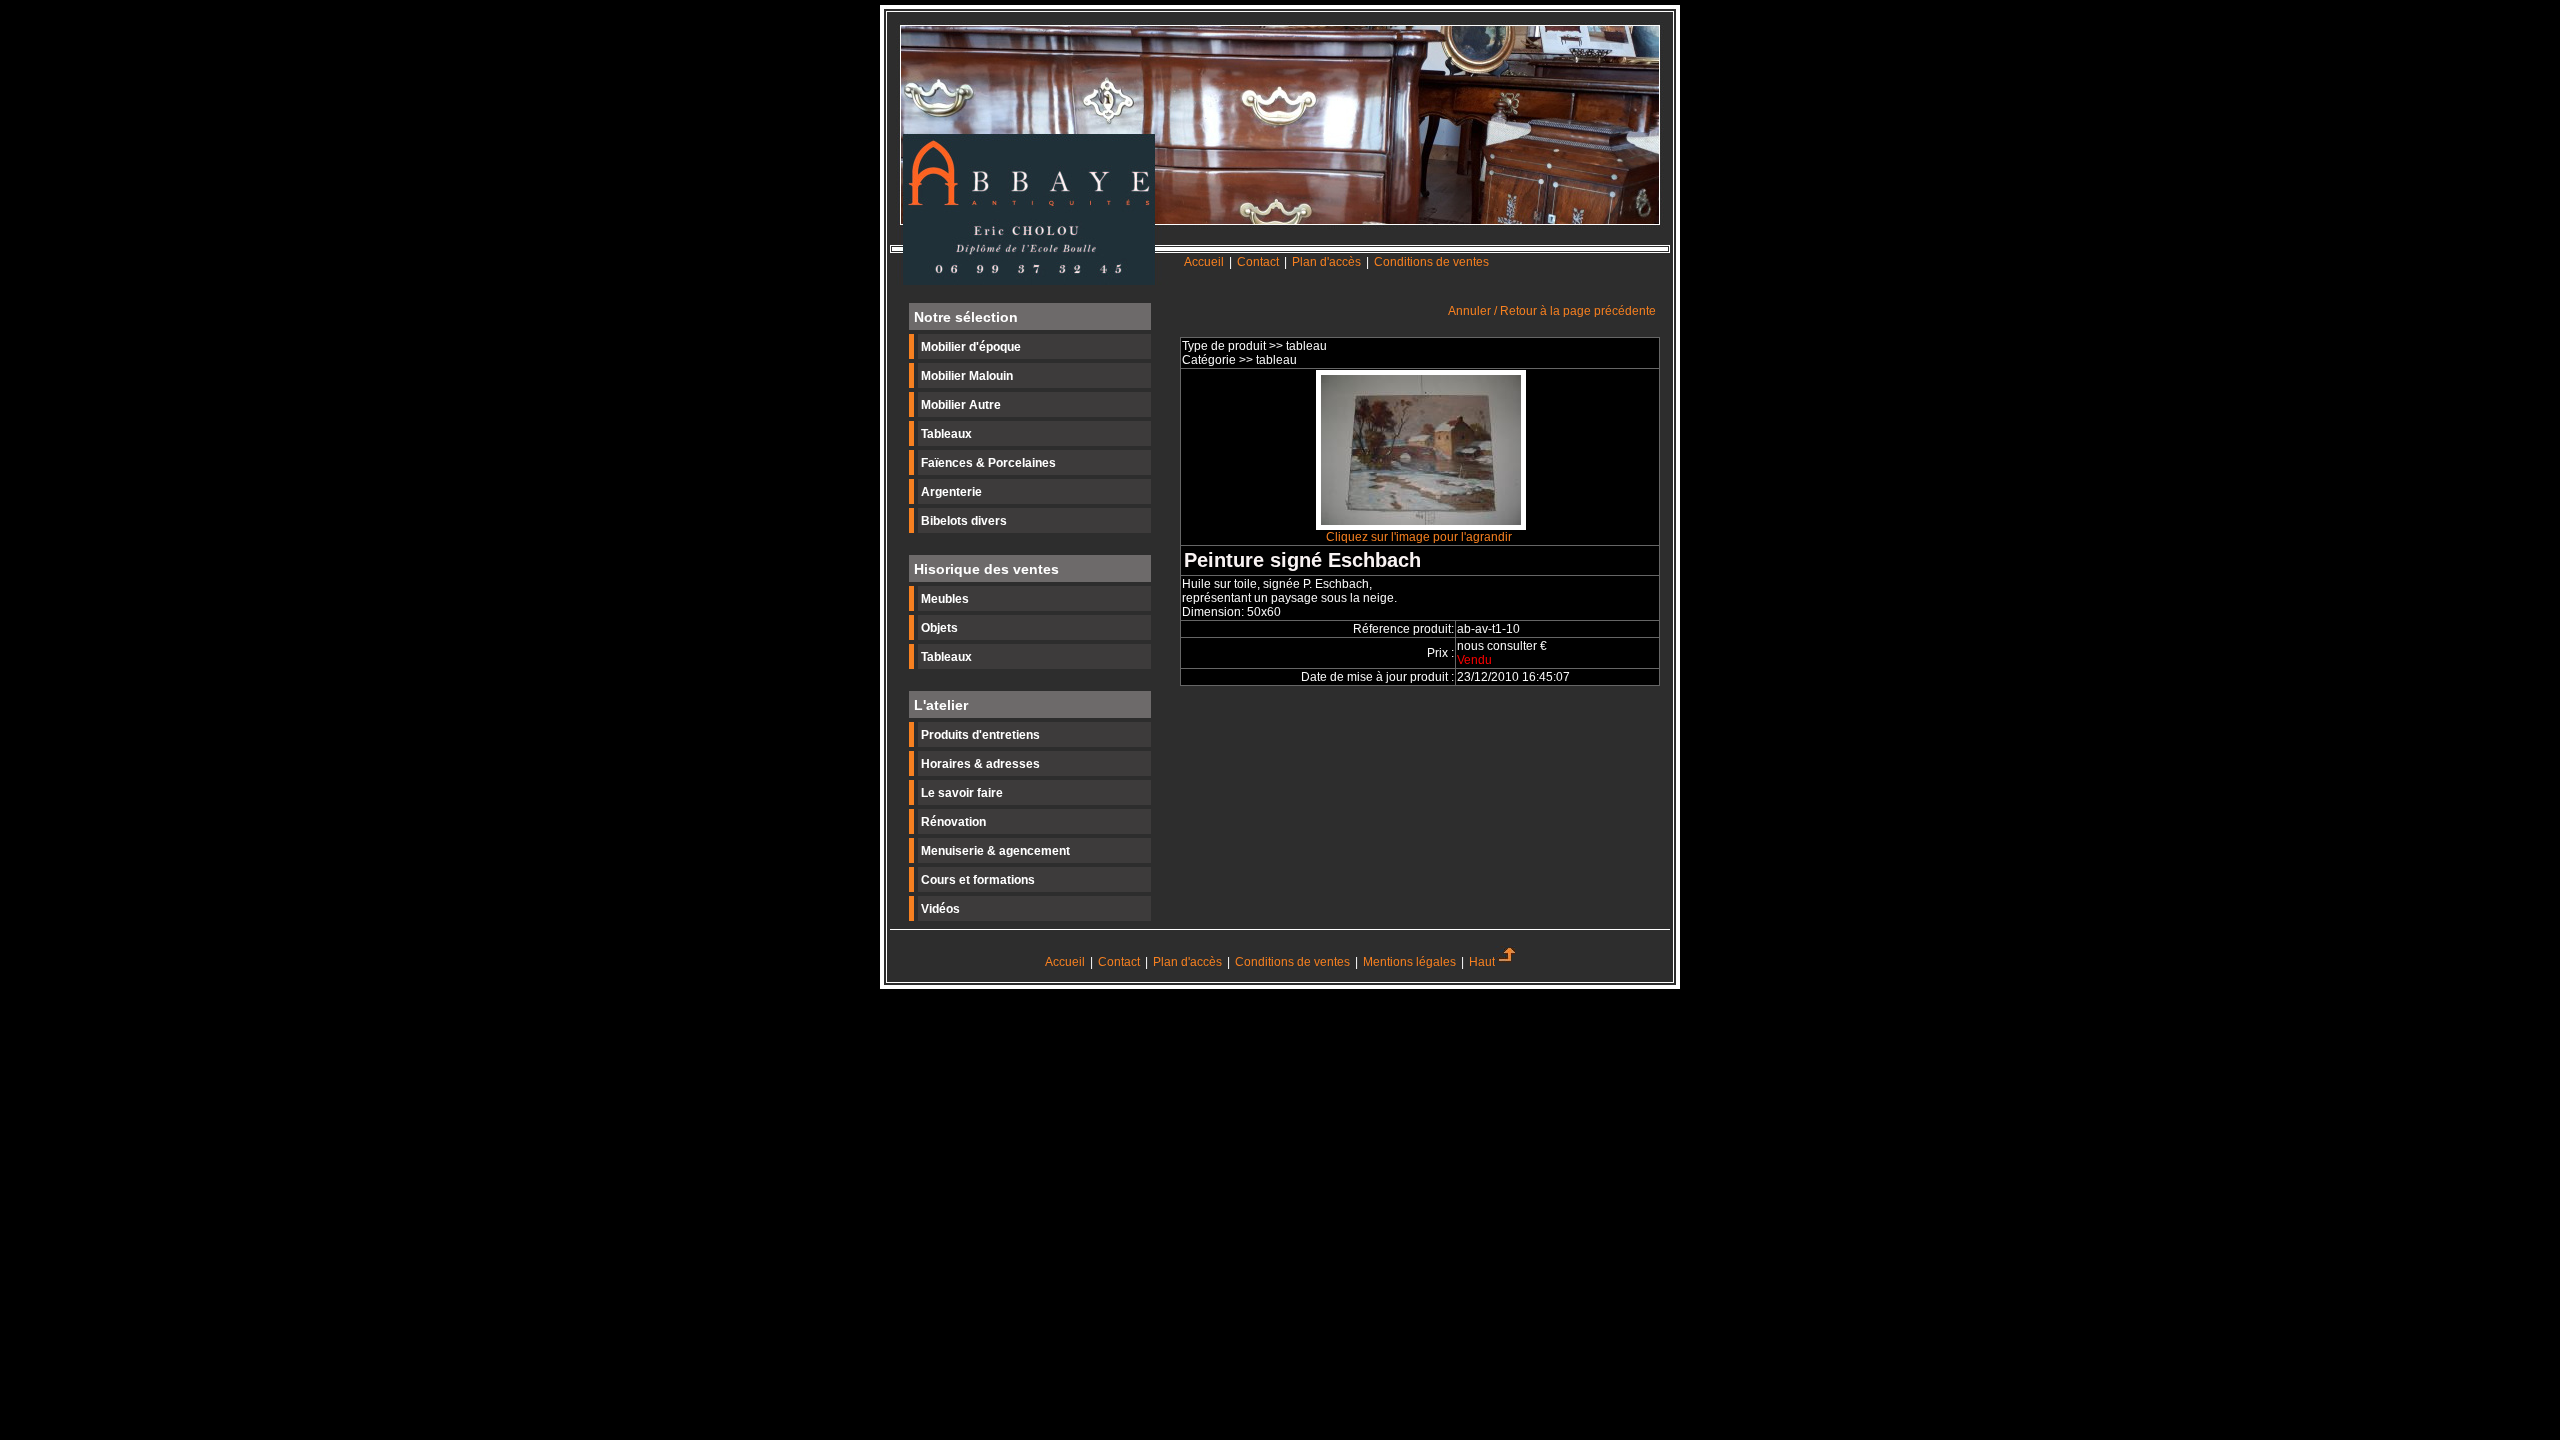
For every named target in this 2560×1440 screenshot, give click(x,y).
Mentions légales (1409, 962)
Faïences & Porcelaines (988, 463)
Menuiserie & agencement (995, 851)
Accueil (1204, 262)
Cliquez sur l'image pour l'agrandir (1419, 537)
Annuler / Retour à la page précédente (1552, 311)
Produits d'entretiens (980, 735)
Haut (1482, 962)
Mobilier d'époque (971, 347)
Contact (1259, 262)
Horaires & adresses (980, 764)
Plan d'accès (1326, 262)
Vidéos (940, 909)
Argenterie (951, 492)
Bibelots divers (964, 521)
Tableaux (946, 434)
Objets (939, 628)
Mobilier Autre (961, 405)
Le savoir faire (962, 793)
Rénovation (953, 822)
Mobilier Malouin (967, 376)
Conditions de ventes (1431, 262)
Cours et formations (978, 880)
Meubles (945, 599)
